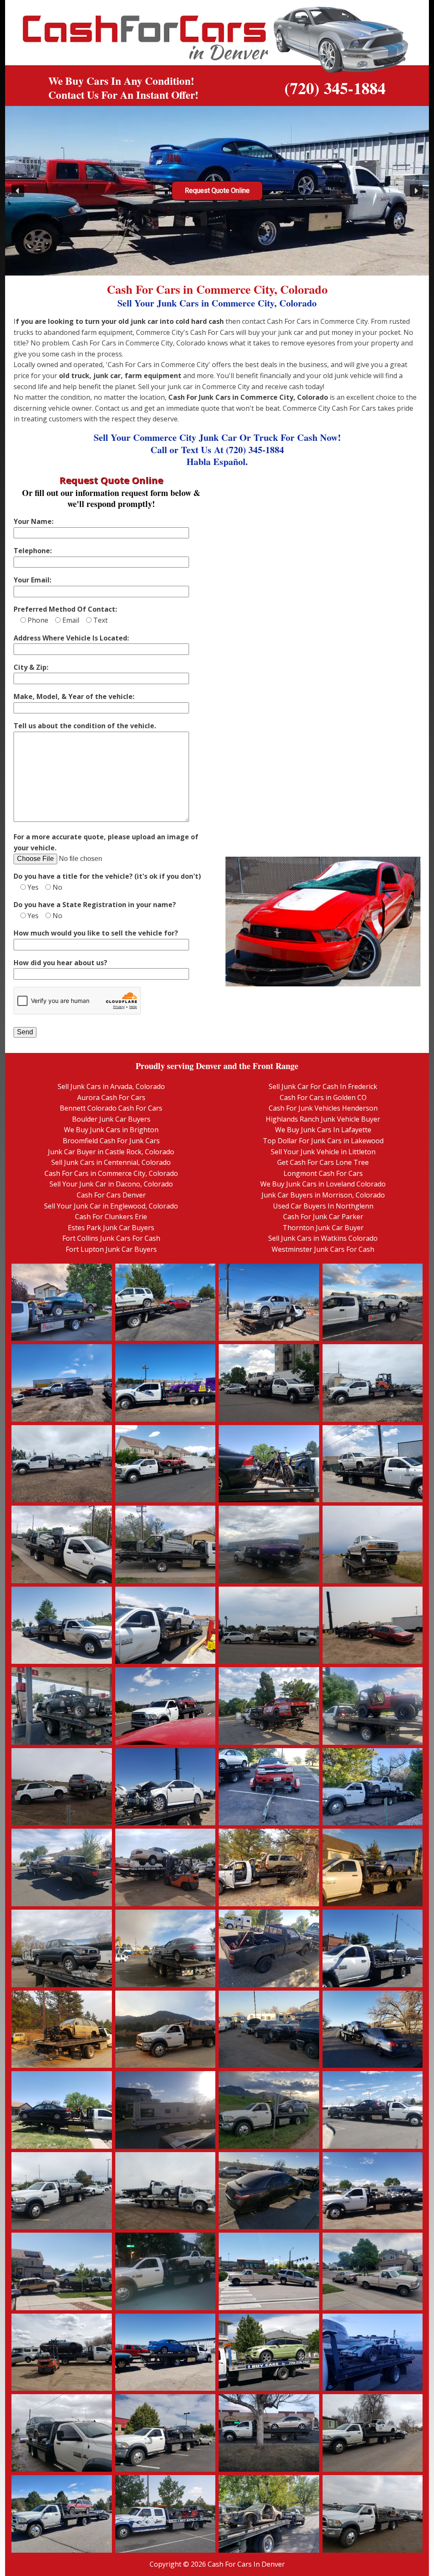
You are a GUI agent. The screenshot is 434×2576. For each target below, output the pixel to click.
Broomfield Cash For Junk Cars (111, 1141)
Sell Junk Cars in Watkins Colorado (323, 1238)
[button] (18, 191)
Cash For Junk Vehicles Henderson (323, 1108)
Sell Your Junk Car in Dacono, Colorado (111, 1184)
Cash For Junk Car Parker (323, 1217)
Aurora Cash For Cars (111, 1097)
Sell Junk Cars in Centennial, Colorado (111, 1162)
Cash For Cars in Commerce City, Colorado (111, 1173)
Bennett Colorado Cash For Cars (111, 1108)
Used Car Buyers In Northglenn (323, 1206)
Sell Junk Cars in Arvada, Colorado (111, 1086)
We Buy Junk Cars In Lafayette (323, 1130)
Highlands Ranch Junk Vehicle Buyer (323, 1119)
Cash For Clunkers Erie (111, 1217)
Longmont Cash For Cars (323, 1173)
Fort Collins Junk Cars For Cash (111, 1238)
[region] (217, 191)
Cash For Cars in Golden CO (323, 1097)
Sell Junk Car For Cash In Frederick (323, 1086)
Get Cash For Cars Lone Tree (323, 1162)
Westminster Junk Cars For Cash (323, 1249)
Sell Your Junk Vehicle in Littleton (323, 1152)
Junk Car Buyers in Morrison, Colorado (323, 1195)
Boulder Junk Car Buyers (111, 1119)
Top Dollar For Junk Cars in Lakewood (323, 1141)
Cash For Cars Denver (111, 1195)
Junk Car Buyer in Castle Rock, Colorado (111, 1152)
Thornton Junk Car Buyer (323, 1228)
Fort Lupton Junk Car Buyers (111, 1249)
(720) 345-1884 (335, 88)
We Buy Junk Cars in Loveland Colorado (323, 1184)
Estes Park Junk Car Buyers (111, 1228)
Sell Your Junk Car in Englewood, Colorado (111, 1206)
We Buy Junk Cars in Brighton (111, 1130)
